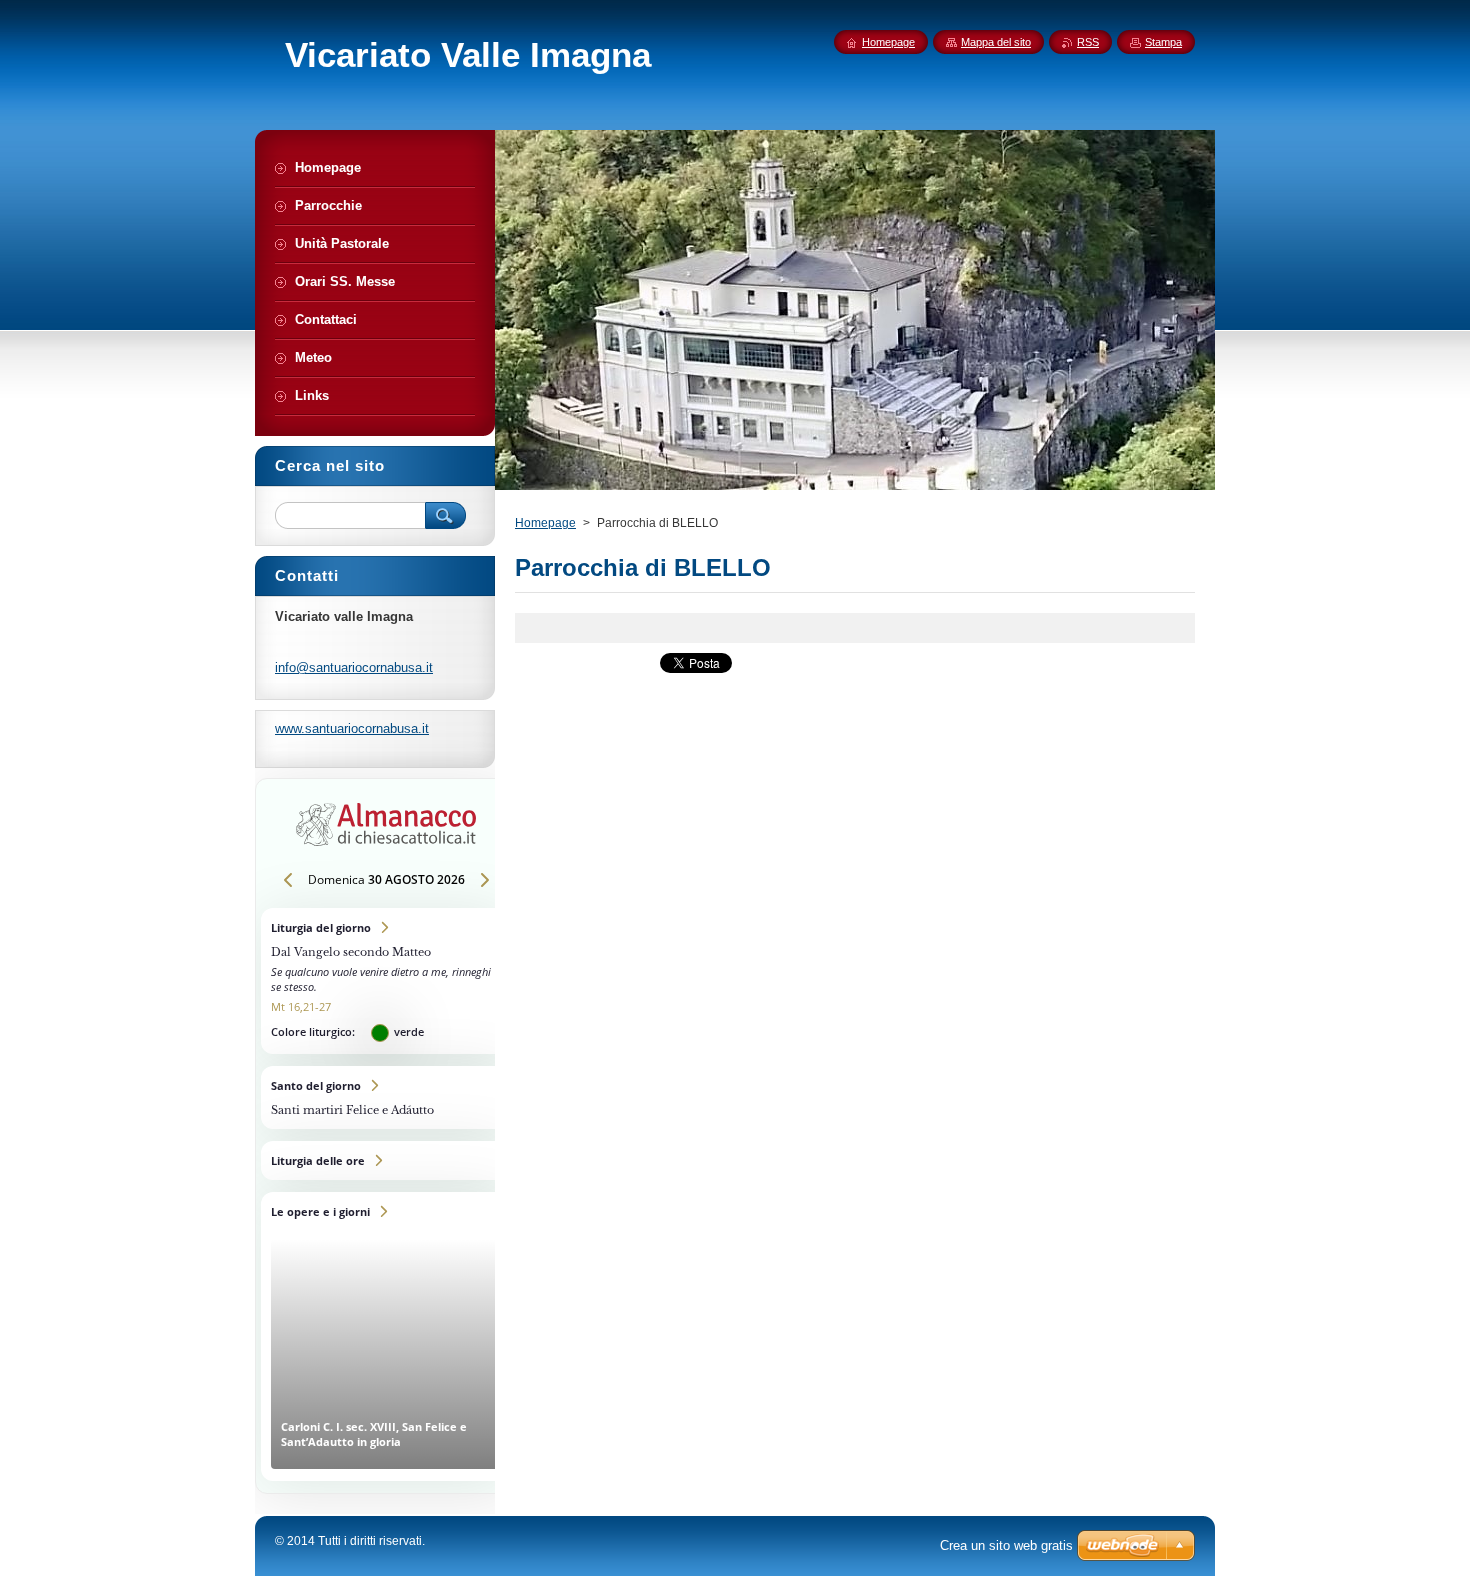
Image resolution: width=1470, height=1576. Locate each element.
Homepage (545, 523)
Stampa (1163, 42)
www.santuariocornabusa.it (352, 728)
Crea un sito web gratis (1006, 1545)
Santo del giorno (386, 1097)
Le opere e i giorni (386, 1336)
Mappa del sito (996, 42)
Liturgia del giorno (386, 981)
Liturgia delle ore (386, 1160)
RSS (1088, 42)
